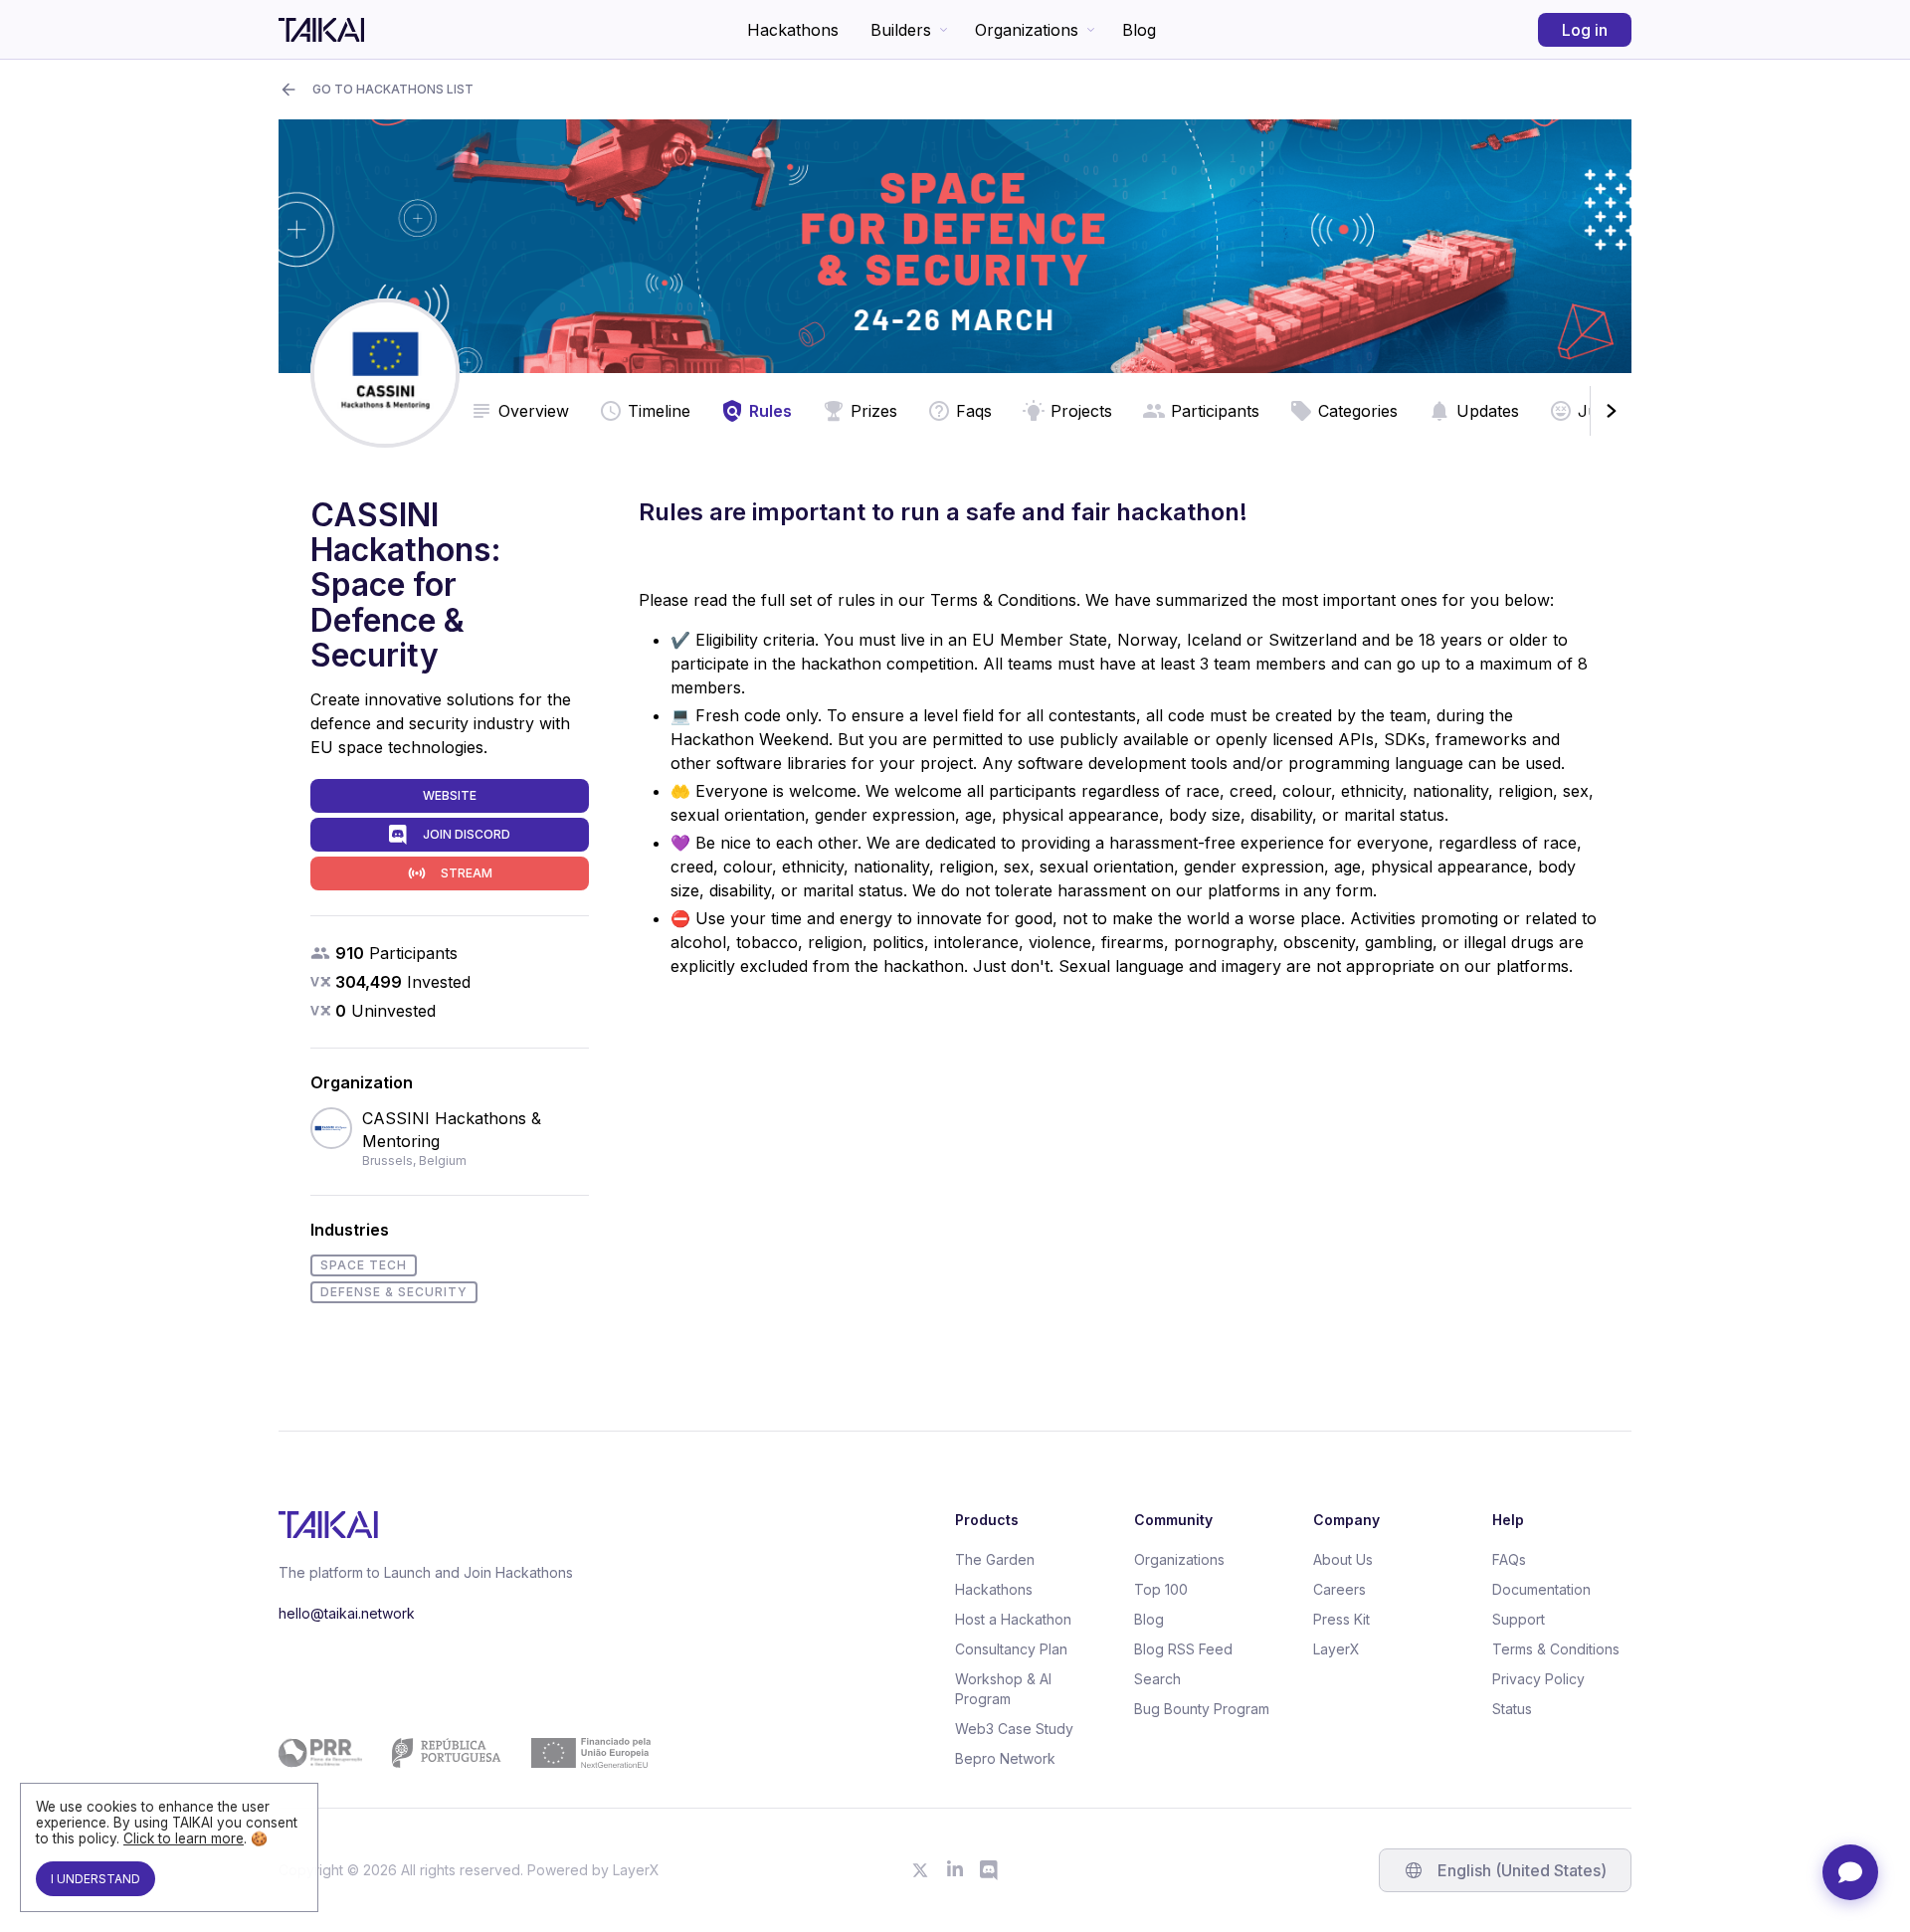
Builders (901, 30)
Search (1157, 1679)
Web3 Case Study (1014, 1729)
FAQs (1509, 1559)
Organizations (1027, 30)
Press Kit (1341, 1619)
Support (1519, 1619)
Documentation (1541, 1589)
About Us (1343, 1559)
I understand (95, 1879)
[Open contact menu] (1850, 1872)
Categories (1358, 411)
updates (1488, 411)
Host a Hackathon (1013, 1619)
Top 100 (1161, 1589)
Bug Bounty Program (1202, 1709)
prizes (874, 411)
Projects (1081, 411)
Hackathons (793, 30)
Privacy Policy (1538, 1679)
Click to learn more (184, 1838)
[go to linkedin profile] (955, 1870)
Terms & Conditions (1556, 1649)
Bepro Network (1005, 1758)
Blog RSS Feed (1183, 1649)
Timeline (659, 411)
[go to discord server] (990, 1870)
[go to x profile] (920, 1870)
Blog (1139, 30)
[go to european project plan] (465, 1753)
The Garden (995, 1559)
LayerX (1337, 1649)
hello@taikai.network (347, 1613)
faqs (974, 411)
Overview (534, 411)
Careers (1339, 1589)
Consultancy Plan (1011, 1649)
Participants (1215, 411)
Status (1512, 1709)
